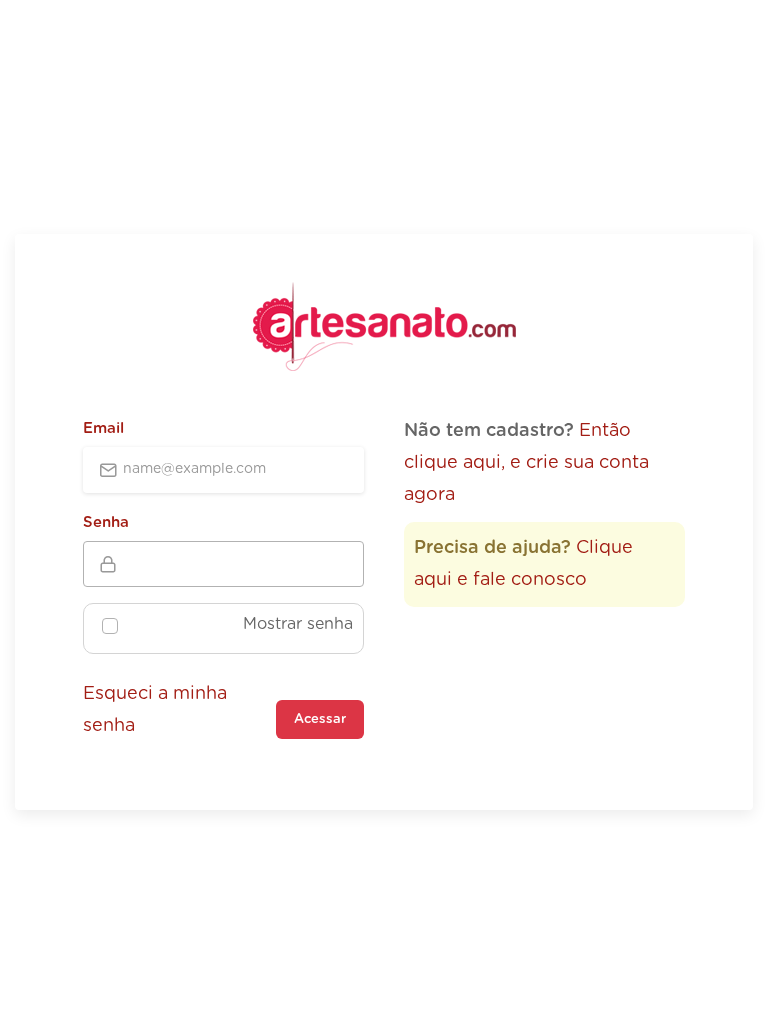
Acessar (320, 719)
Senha (106, 522)
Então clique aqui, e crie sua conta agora (526, 463)
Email (103, 428)
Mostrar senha (298, 624)
